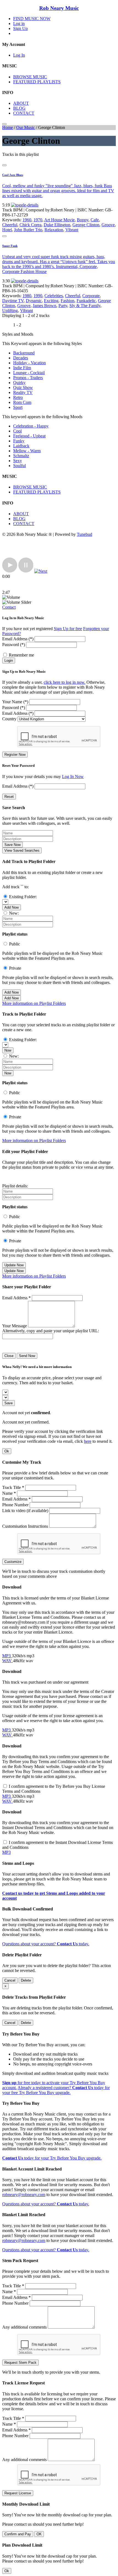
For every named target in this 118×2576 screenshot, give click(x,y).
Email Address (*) (18, 639)
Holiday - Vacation (29, 363)
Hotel (7, 230)
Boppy (83, 220)
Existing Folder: (23, 897)
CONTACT (24, 113)
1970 (38, 220)
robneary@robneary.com (24, 2195)
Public (15, 944)
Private (15, 968)
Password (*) (14, 645)
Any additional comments (24, 2327)
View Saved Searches (22, 850)
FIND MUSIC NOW (32, 19)
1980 (27, 296)
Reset (9, 797)
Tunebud (85, 534)
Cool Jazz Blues (13, 175)
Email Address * (16, 1298)
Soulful (19, 466)
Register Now (15, 755)
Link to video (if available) (25, 1511)
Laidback (21, 446)
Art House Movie (59, 220)
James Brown (44, 306)
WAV (8, 1661)
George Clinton (86, 225)
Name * (9, 1493)
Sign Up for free (68, 629)
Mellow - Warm (27, 451)
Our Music (26, 127)
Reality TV (23, 392)
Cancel (10, 1980)
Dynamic (34, 301)
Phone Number (15, 1505)
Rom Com (22, 402)
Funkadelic (86, 301)
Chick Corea (30, 225)
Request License (18, 2493)
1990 (38, 296)
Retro (18, 397)
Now (8, 1050)
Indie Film (22, 368)
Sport (18, 407)
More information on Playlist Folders (34, 1003)
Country (9, 719)
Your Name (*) (15, 702)
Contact (9, 607)
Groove (108, 225)
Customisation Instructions (25, 1526)
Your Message (15, 1326)
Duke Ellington (57, 225)
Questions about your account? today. (46, 1944)
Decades (21, 358)
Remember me (21, 655)
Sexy (18, 461)
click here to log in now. (64, 682)
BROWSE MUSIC (30, 77)
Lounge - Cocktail (29, 373)
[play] (10, 571)
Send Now (27, 1356)
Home (8, 127)
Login (9, 660)
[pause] (26, 571)
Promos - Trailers (28, 378)
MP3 (7, 1656)
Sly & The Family (85, 306)
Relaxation (54, 230)
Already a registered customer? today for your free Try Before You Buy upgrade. (56, 2090)
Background (24, 353)
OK (39, 2534)
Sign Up (20, 28)
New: (14, 913)
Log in (19, 24)
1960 (27, 220)
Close (9, 1356)
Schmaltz (21, 456)
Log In (19, 55)
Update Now (14, 1265)
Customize (13, 1562)
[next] (41, 571)
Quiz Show (23, 387)
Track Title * (13, 1487)
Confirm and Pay (18, 2534)
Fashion (68, 301)
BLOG (19, 108)
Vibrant (72, 230)
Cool (17, 431)
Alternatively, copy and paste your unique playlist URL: (51, 1331)
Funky (19, 441)
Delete (26, 1980)
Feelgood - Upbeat (29, 436)
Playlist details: (15, 1186)
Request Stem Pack (20, 2363)
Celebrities (54, 296)
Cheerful (10, 225)
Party (63, 306)
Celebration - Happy (31, 426)
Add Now (12, 907)
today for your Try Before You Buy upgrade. (52, 2158)
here (88, 1441)
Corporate (91, 296)
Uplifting (10, 311)
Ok (7, 1451)
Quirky (19, 383)
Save (9, 1403)
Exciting (51, 301)
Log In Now (73, 777)
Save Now (12, 845)
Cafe (95, 220)
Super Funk (10, 246)
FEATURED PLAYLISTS (37, 82)
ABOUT (21, 103)
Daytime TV (13, 301)
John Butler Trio (28, 230)
